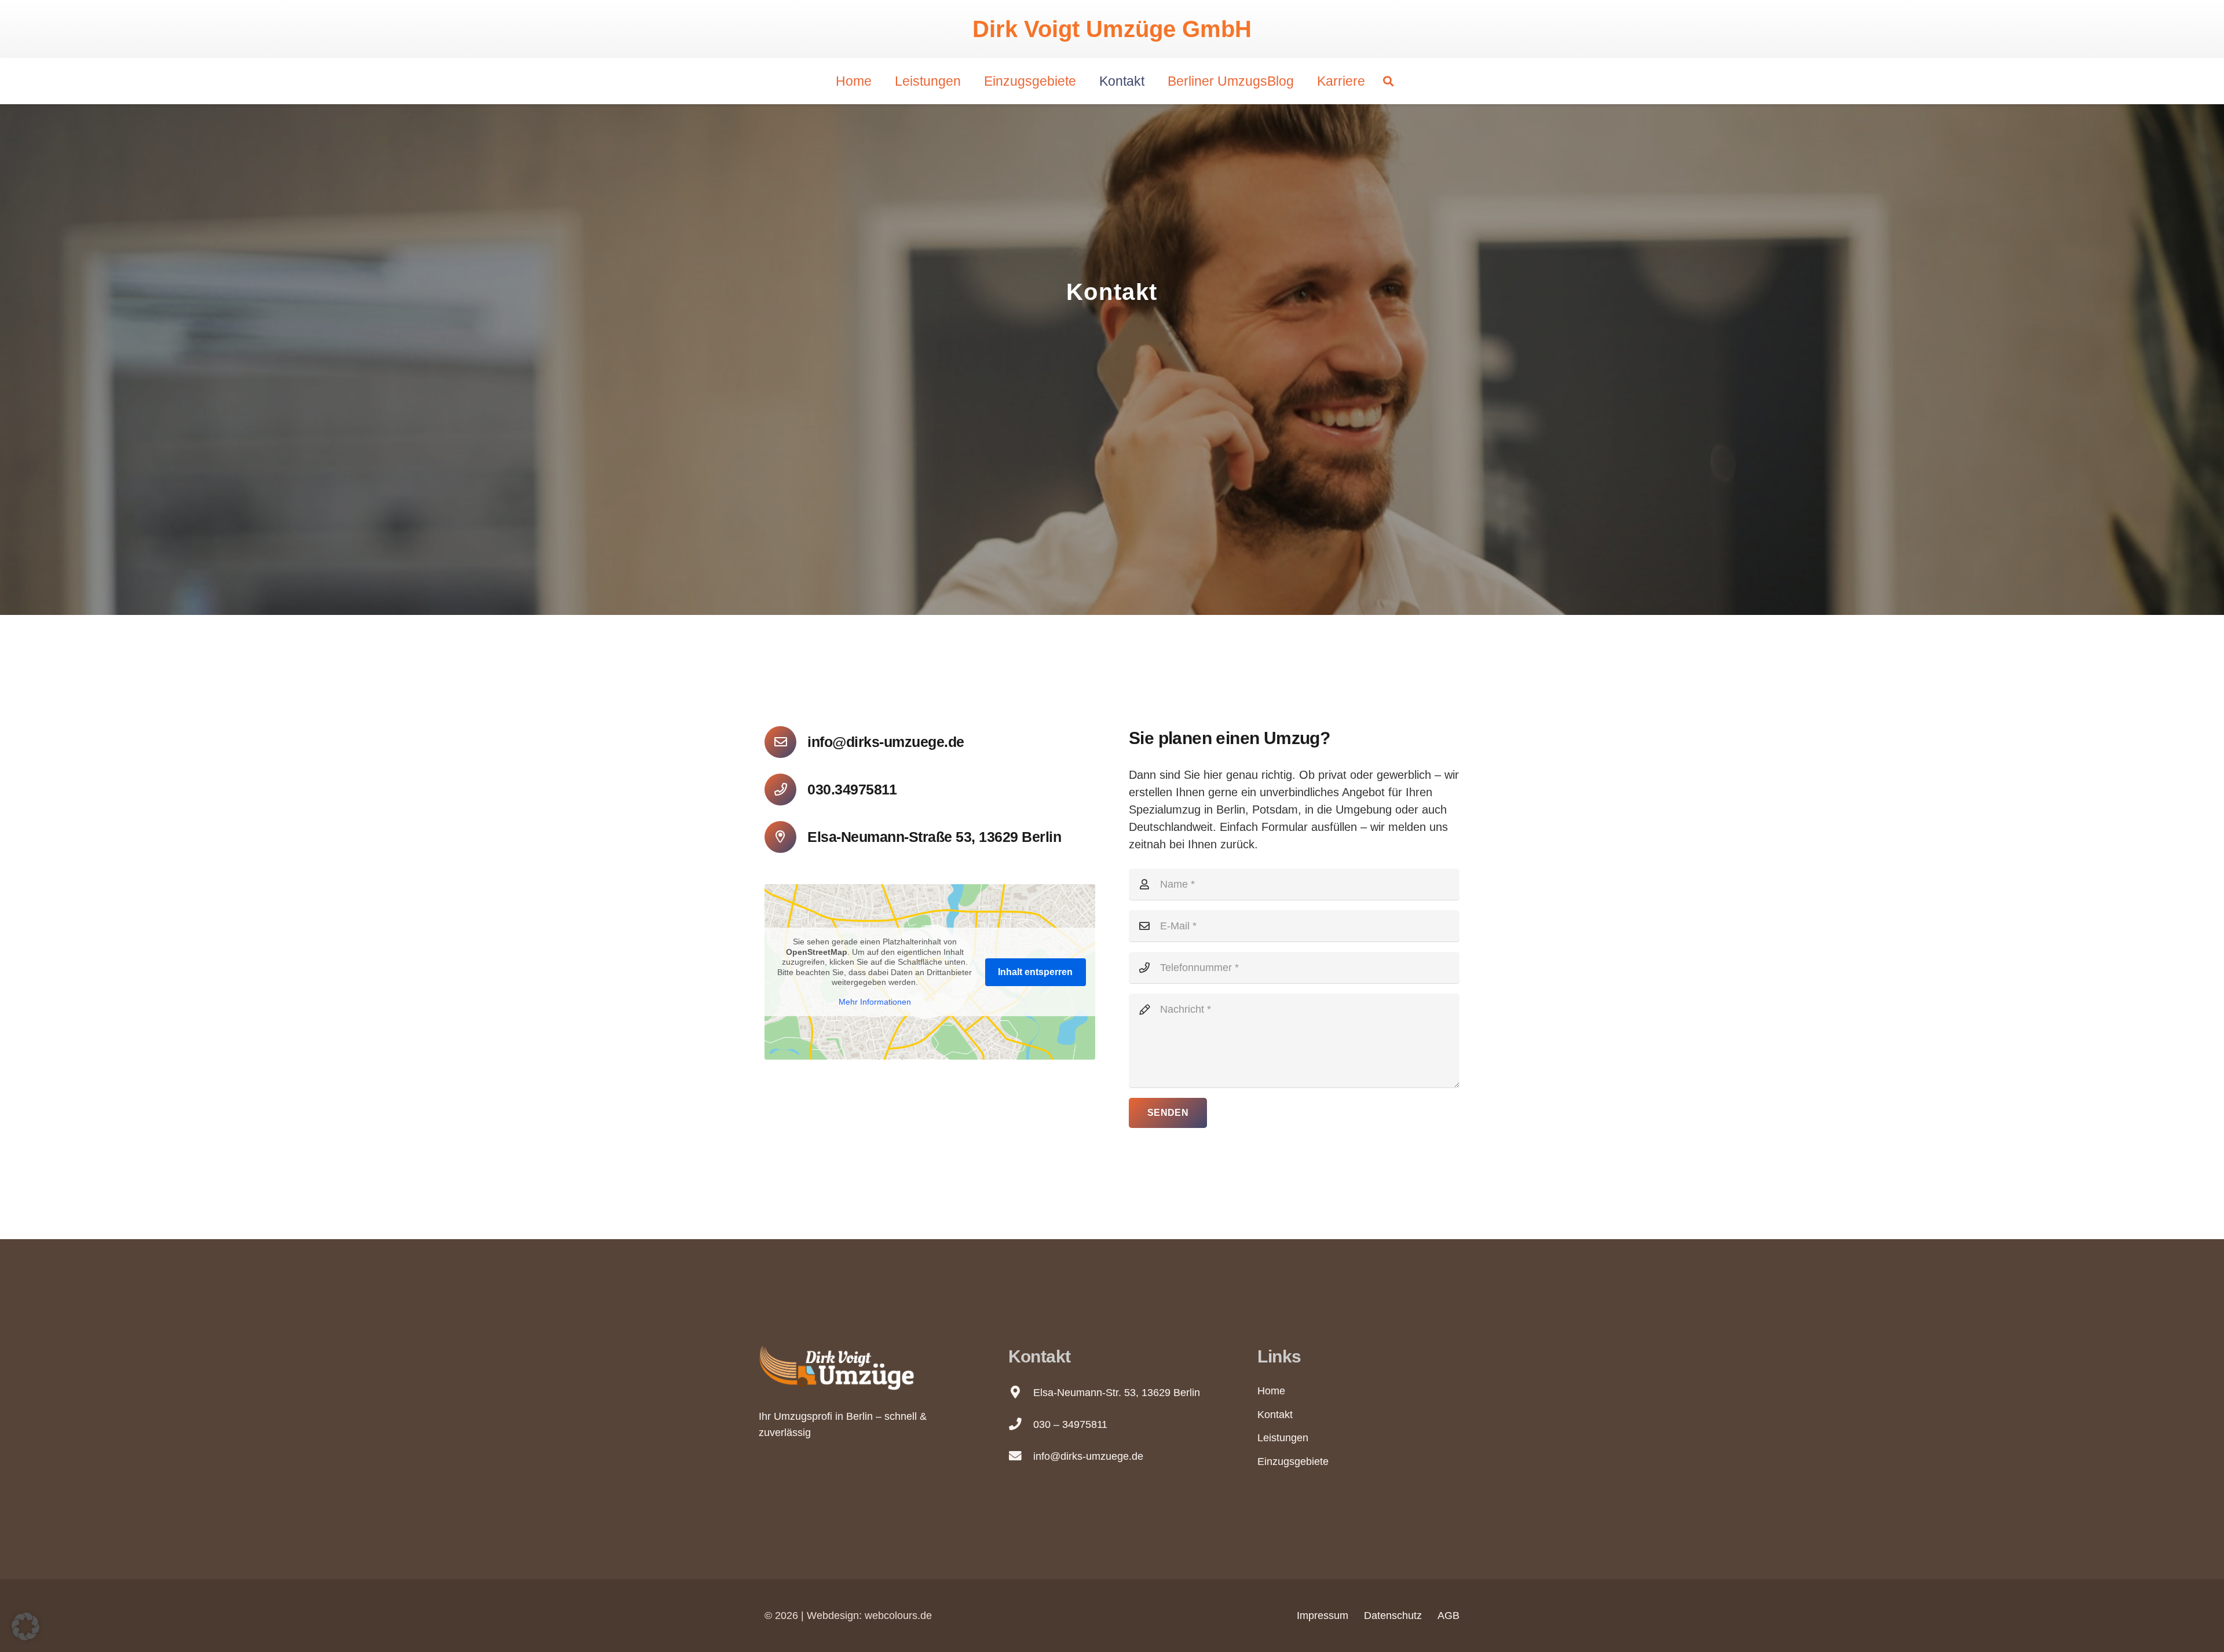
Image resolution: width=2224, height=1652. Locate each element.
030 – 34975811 (1070, 1424)
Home (1271, 1391)
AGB (1448, 1616)
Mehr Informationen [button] (875, 1002)
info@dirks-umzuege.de (886, 742)
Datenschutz (1393, 1616)
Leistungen (1283, 1438)
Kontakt (1275, 1415)
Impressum (1323, 1616)
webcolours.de (898, 1616)
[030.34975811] (786, 790)
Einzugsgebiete (1293, 1461)
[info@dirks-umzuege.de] (786, 742)
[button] (1388, 81)
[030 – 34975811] (1021, 1424)
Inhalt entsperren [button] (1035, 972)
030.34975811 (852, 789)
